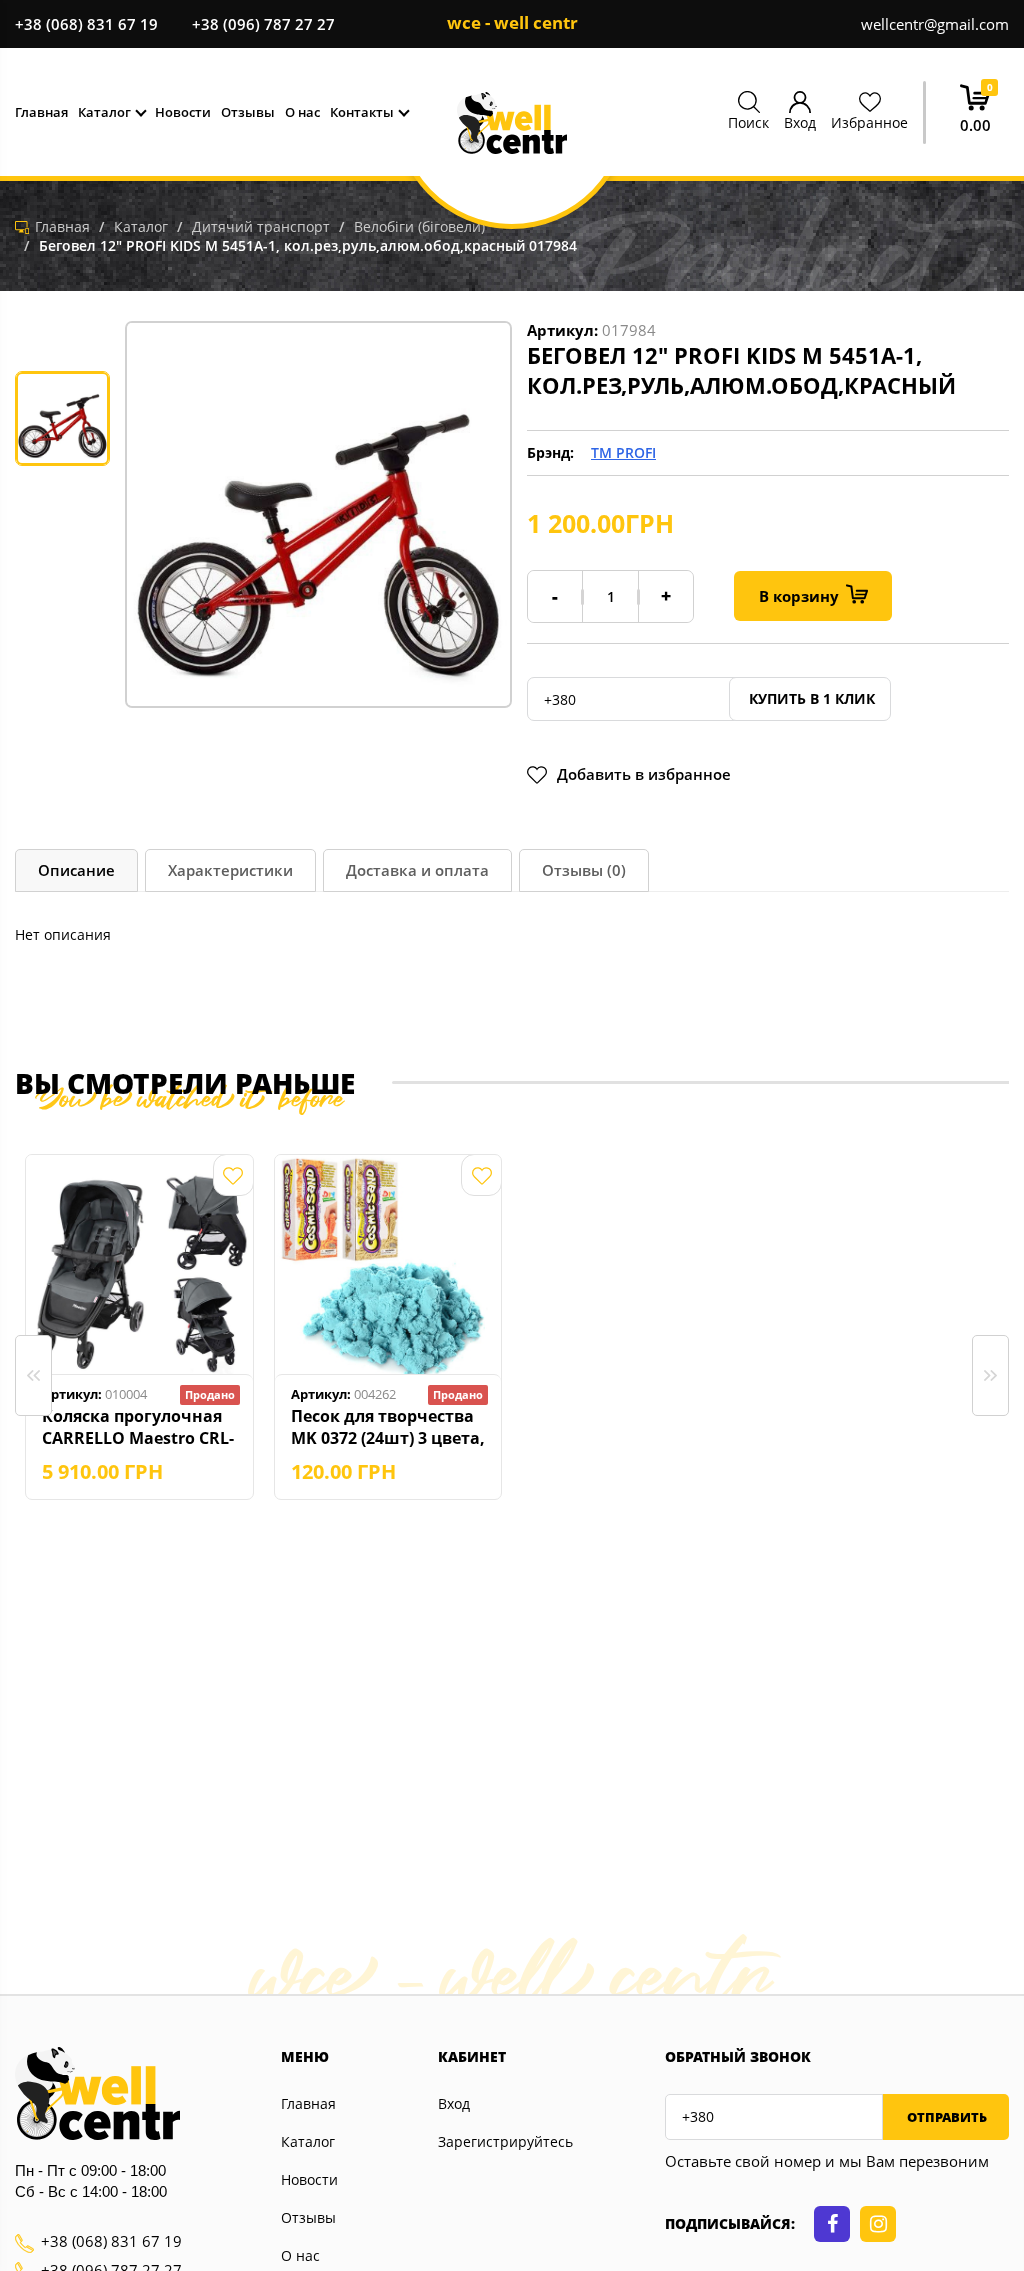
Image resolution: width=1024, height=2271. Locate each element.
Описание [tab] (76, 870)
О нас (300, 2255)
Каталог (308, 2141)
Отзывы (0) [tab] (584, 870)
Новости (309, 2179)
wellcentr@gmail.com (935, 24)
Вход (454, 2103)
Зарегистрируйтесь (505, 2141)
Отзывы (308, 2217)
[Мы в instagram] (878, 2224)
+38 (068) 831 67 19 (86, 24)
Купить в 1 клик (810, 698)
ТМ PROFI (623, 452)
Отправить (945, 2117)
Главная (308, 2103)
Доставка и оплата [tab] (417, 870)
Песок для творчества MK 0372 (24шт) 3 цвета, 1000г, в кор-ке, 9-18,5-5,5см (388, 1427)
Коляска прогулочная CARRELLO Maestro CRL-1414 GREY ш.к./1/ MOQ (138, 1427)
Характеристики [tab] (230, 870)
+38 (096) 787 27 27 (263, 24)
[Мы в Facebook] (832, 2224)
